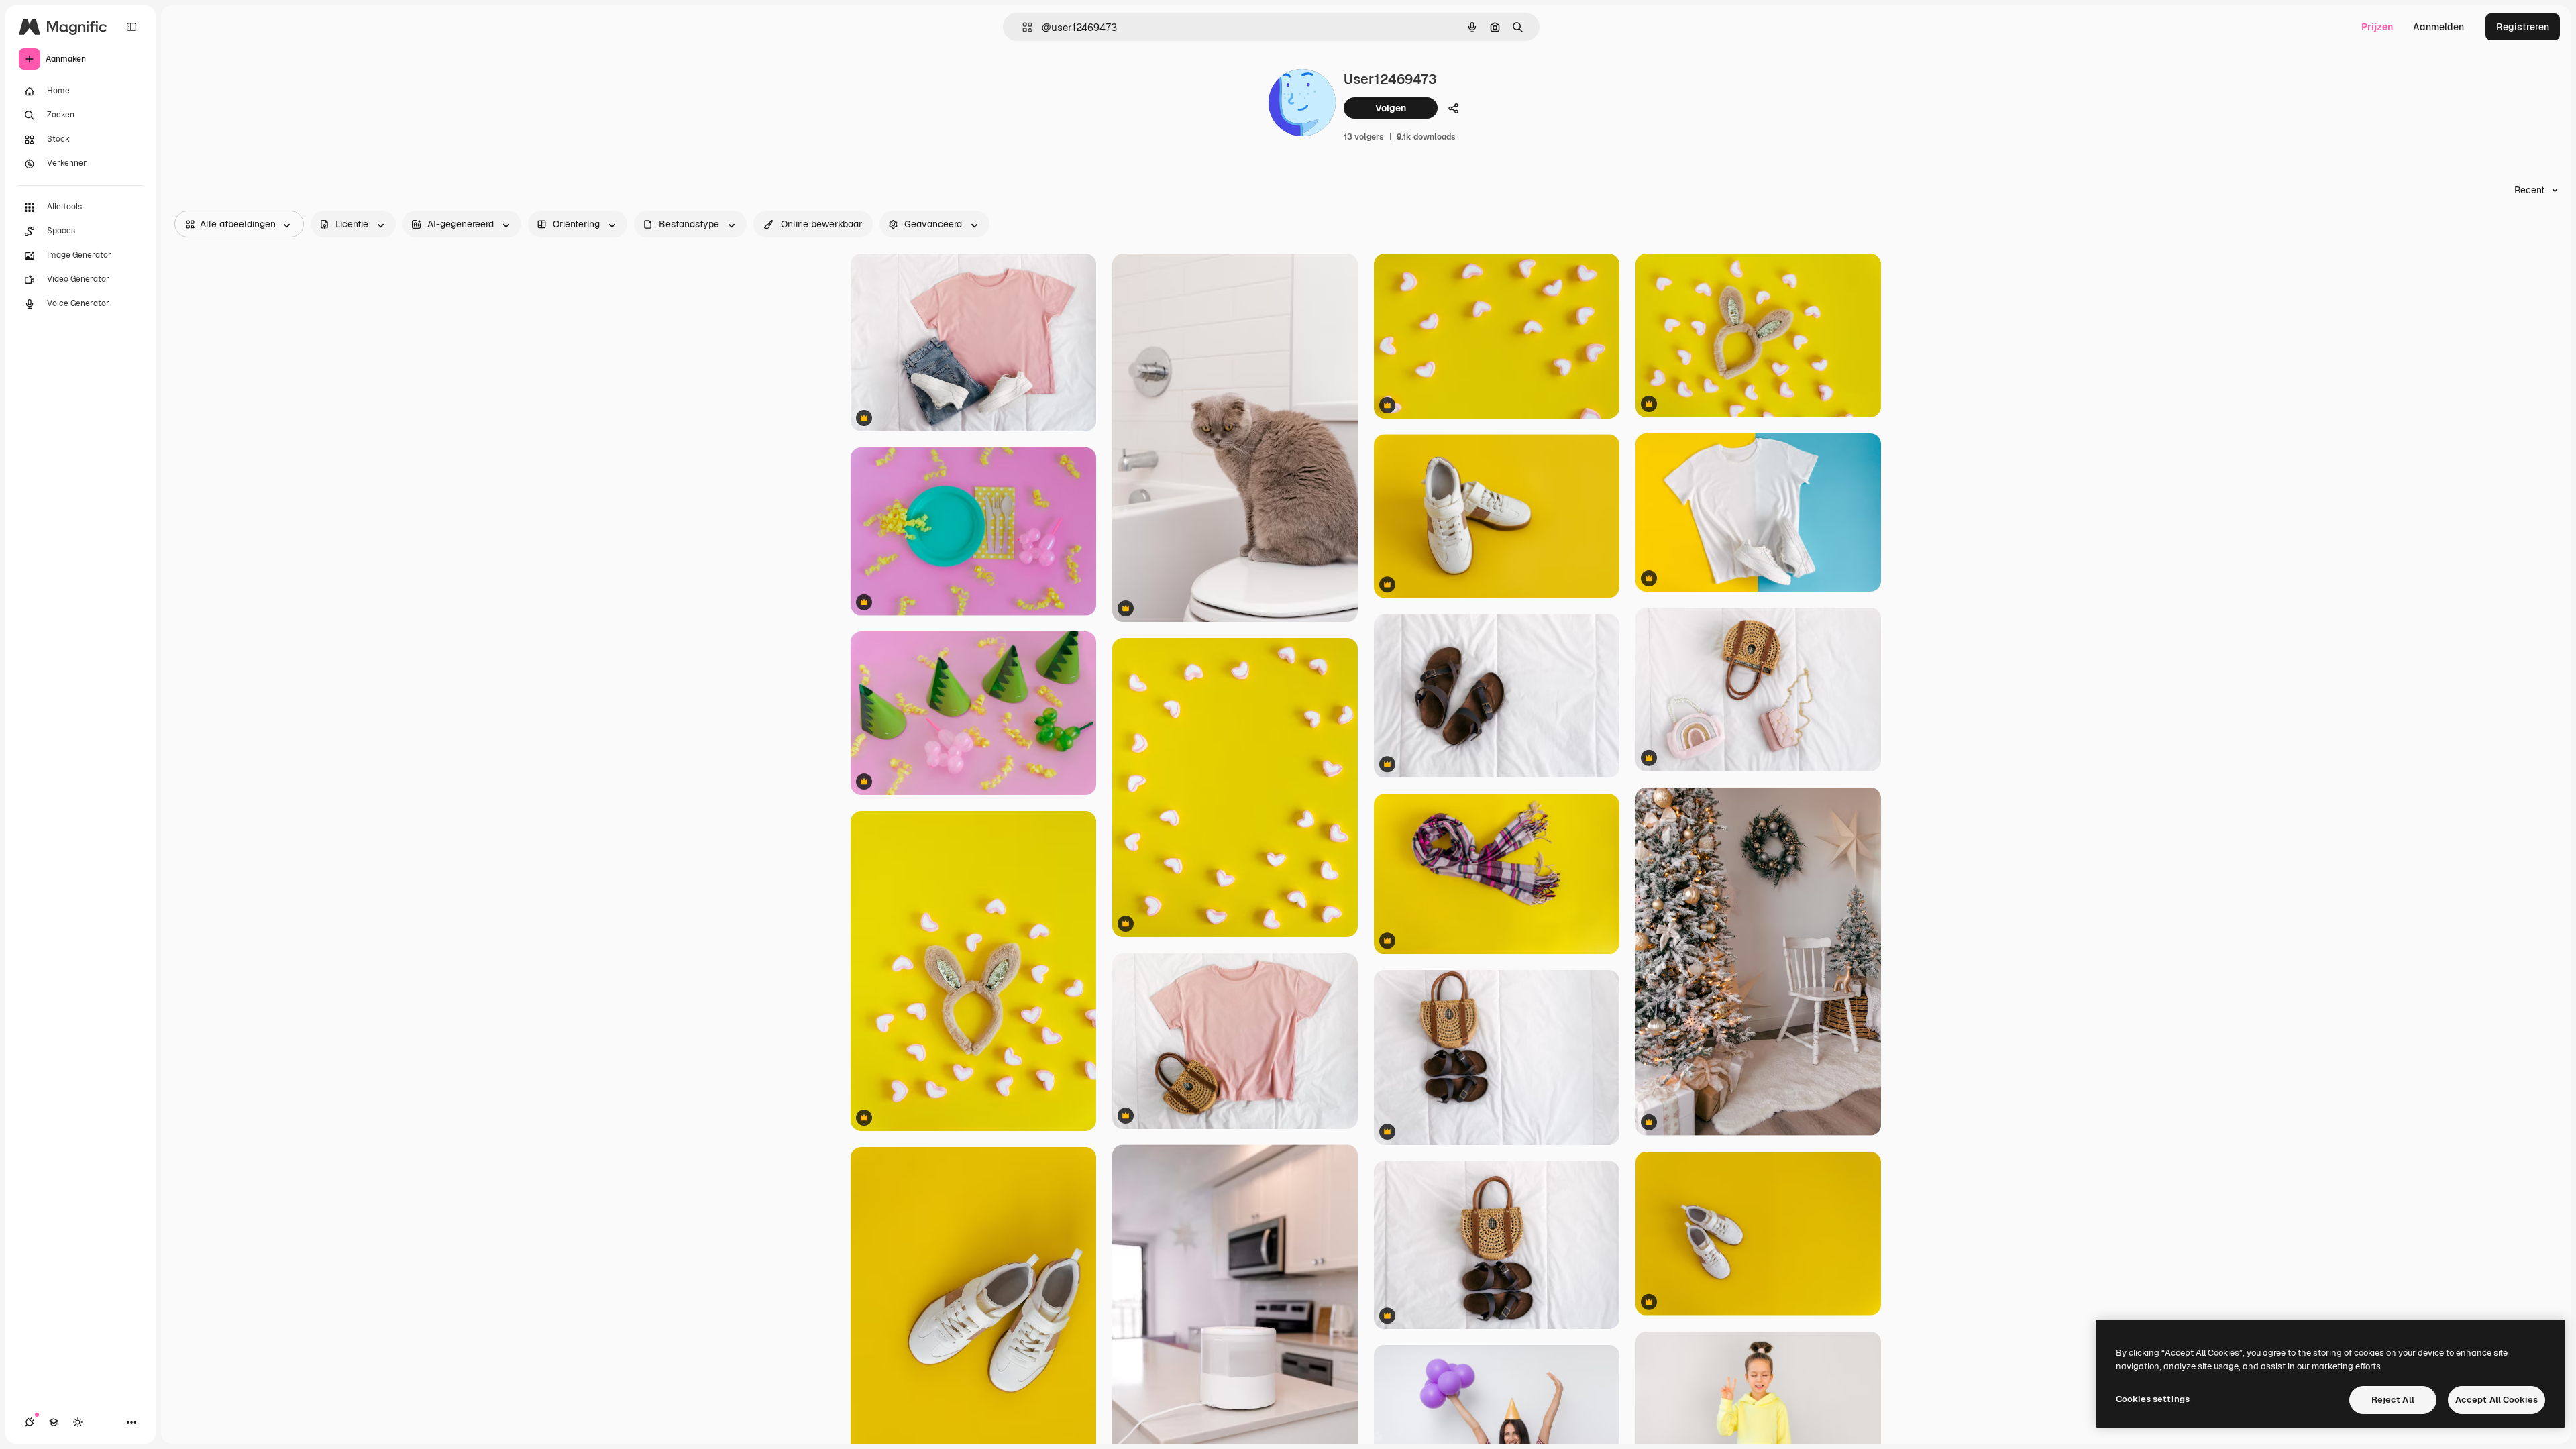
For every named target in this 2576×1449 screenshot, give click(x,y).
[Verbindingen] (30, 1422)
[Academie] (54, 1422)
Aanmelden (2438, 27)
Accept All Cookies (2497, 1400)
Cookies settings (2153, 1399)
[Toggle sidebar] (131, 27)
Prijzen (2377, 27)
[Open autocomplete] (1022, 27)
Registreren (2523, 27)
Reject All (2393, 1400)
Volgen (1391, 108)
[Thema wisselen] (78, 1422)
